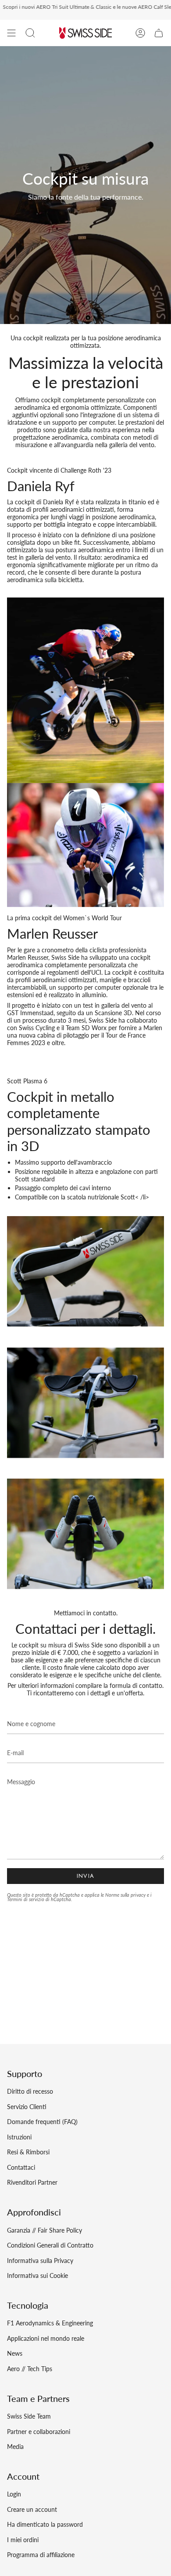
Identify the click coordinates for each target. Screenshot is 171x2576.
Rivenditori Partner (32, 2182)
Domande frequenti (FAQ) (42, 2122)
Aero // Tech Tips (30, 2369)
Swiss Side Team (29, 2416)
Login (14, 2494)
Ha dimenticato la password (45, 2524)
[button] (30, 33)
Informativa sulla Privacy (40, 2261)
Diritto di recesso (30, 2091)
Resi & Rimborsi (28, 2152)
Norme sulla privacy (125, 1895)
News (15, 2353)
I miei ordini (23, 2540)
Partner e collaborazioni (39, 2432)
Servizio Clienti (27, 2107)
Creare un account (32, 2509)
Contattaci (21, 2167)
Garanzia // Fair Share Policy (45, 2230)
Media (15, 2447)
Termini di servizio (26, 1899)
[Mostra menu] (11, 33)
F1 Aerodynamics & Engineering (50, 2323)
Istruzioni (19, 2137)
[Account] (140, 33)
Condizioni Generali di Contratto (50, 2245)
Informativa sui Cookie (37, 2275)
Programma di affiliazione (41, 2555)
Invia (86, 1876)
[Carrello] (159, 33)
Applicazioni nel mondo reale (46, 2338)
